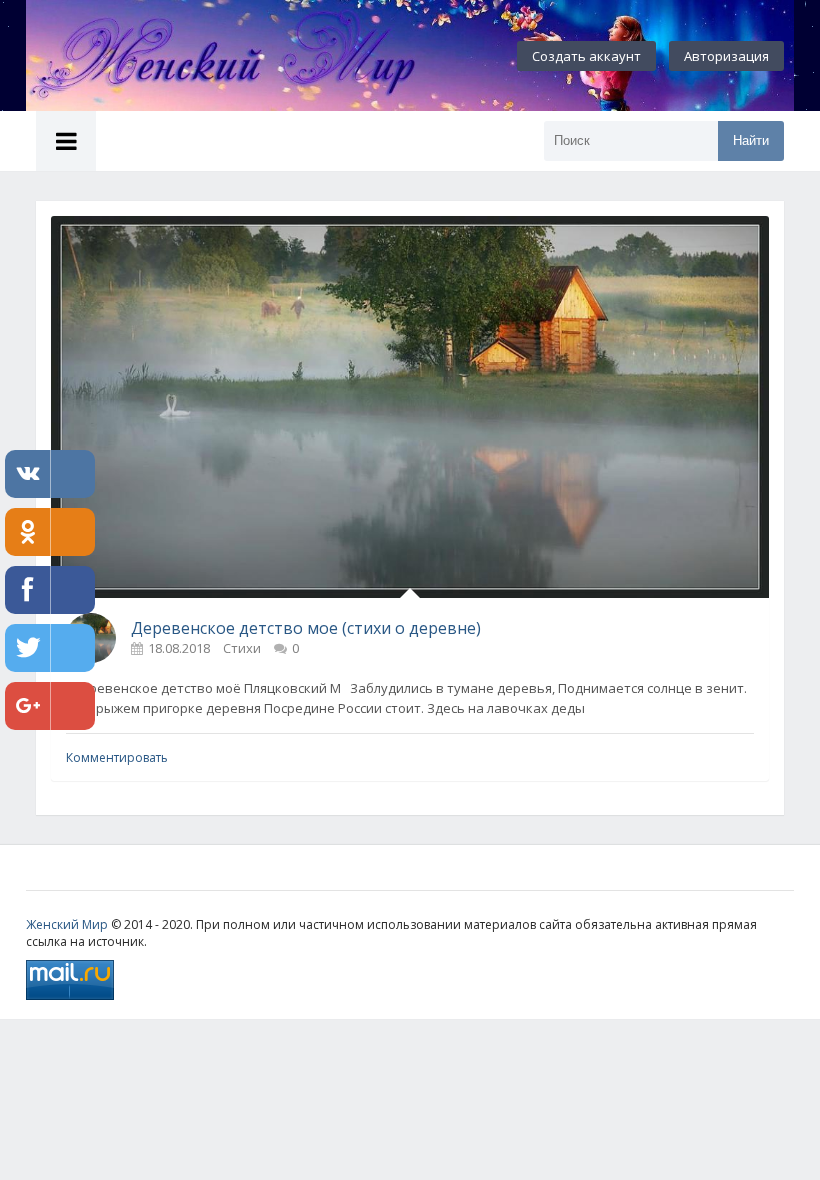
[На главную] (246, 56)
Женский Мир (67, 924)
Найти (751, 140)
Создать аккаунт (586, 56)
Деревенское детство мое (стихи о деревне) (306, 628)
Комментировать (117, 757)
